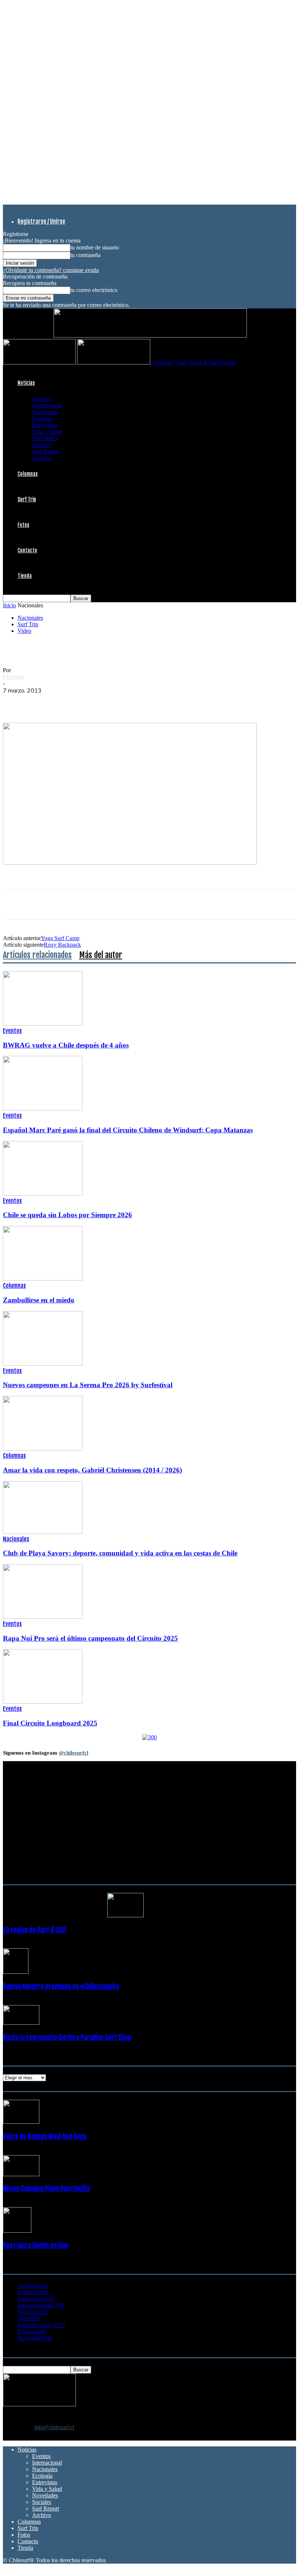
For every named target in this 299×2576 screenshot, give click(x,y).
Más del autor (101, 955)
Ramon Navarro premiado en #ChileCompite (61, 1987)
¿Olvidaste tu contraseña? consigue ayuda (51, 270)
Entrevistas (45, 425)
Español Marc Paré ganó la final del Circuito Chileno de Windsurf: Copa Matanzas (128, 1130)
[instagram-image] (28, 1895)
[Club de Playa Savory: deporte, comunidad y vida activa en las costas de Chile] (43, 1532)
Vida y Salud (47, 432)
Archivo (42, 458)
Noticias (26, 383)
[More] (147, 702)
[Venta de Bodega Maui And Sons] (21, 2122)
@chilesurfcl (73, 1753)
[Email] (120, 702)
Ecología (42, 419)
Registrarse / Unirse (41, 221)
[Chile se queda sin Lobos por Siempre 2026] (43, 1194)
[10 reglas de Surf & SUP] (125, 1915)
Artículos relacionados (37, 955)
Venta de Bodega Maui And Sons (45, 2137)
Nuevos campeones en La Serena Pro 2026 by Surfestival (88, 1385)
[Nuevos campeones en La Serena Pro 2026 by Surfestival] (43, 1364)
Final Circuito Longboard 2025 (50, 1723)
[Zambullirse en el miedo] (43, 1279)
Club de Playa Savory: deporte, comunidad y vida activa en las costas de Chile (120, 1553)
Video (24, 631)
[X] (41, 702)
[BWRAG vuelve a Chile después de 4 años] (43, 1024)
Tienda (25, 576)
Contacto (27, 550)
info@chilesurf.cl (54, 2427)
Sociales (42, 445)
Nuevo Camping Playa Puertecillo (46, 2189)
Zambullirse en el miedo (39, 1300)
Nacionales (45, 412)
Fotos (23, 525)
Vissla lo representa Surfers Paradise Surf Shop (67, 2037)
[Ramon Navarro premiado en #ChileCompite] (16, 1972)
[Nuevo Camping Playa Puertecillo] (21, 2174)
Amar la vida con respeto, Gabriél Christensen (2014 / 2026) (92, 1470)
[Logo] (40, 362)
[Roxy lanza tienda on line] (17, 2231)
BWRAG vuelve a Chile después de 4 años (66, 1045)
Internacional (47, 405)
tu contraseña (86, 255)
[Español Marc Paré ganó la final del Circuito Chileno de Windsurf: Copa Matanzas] (43, 1108)
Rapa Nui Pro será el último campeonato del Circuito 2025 (90, 1638)
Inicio (9, 605)
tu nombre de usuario (95, 247)
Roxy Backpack (62, 945)
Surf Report (46, 451)
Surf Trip (27, 499)
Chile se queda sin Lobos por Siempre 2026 (67, 1215)
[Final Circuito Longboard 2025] (43, 1702)
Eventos (41, 399)
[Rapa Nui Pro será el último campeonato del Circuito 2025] (43, 1617)
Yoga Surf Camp (60, 938)
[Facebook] (15, 702)
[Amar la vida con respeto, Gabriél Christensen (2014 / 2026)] (43, 1449)
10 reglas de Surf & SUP (35, 1930)
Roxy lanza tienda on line (36, 2245)
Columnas (28, 474)
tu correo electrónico (94, 290)
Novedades (45, 438)
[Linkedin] (94, 702)
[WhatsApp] (67, 702)
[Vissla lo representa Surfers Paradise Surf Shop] (21, 2023)
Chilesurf (13, 677)
